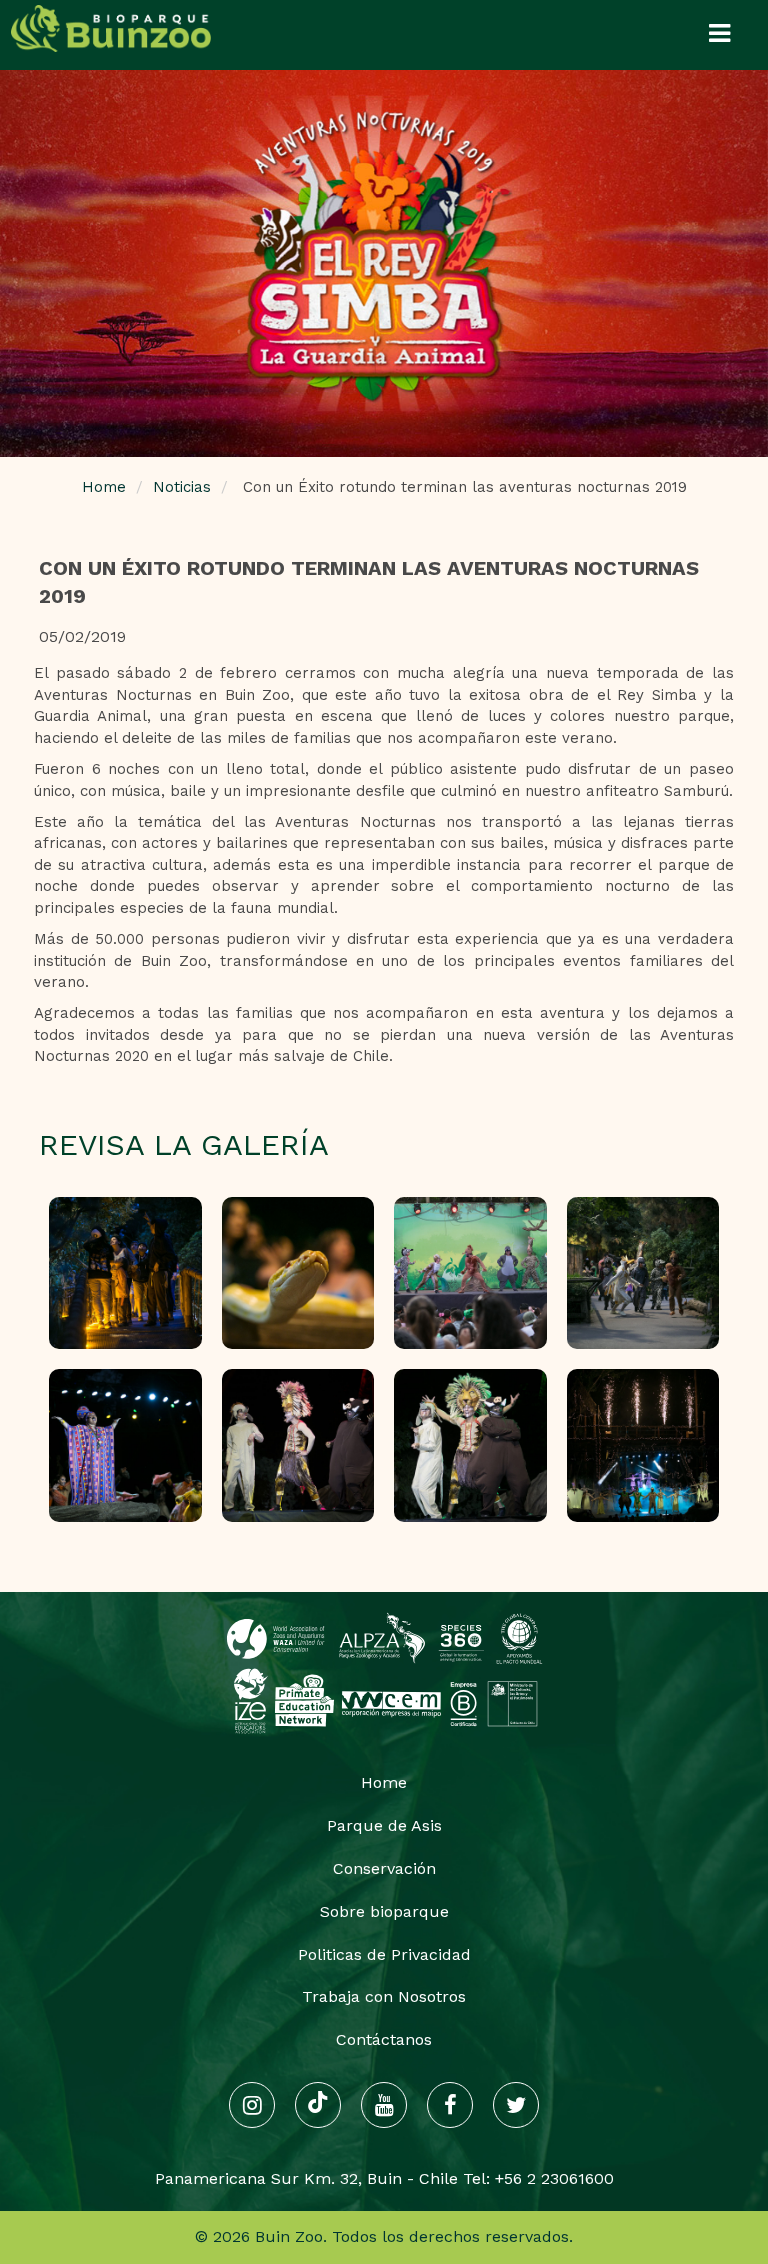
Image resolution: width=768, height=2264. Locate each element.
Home (104, 487)
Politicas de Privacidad (384, 1954)
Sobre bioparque (384, 1911)
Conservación (384, 1868)
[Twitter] (516, 2105)
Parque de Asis (384, 1825)
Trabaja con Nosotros (384, 1996)
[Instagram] (252, 2105)
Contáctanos (384, 2039)
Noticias (182, 487)
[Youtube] (384, 2105)
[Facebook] (450, 2105)
